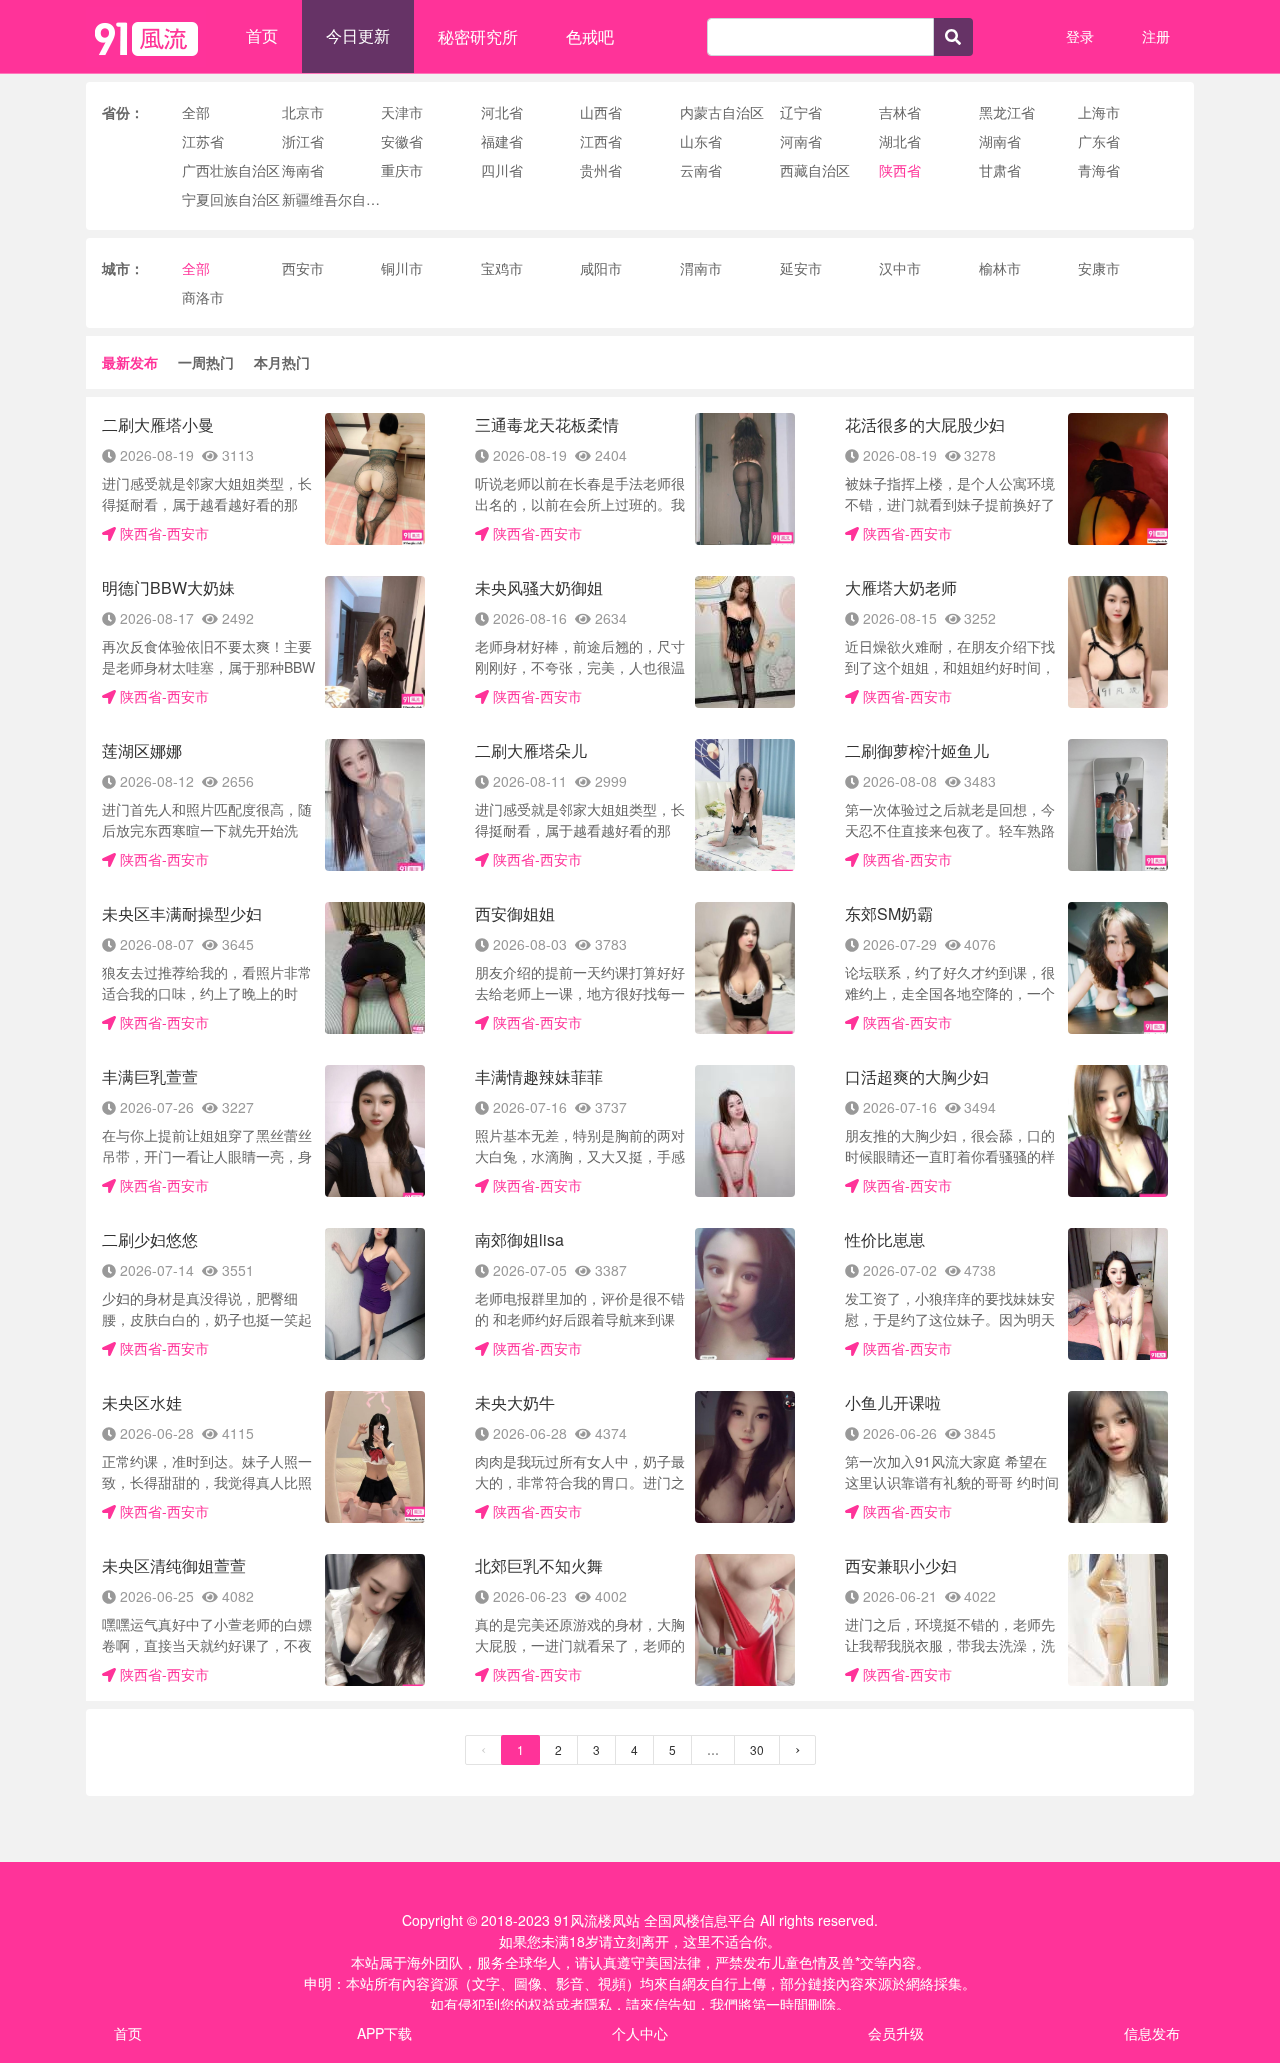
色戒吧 (590, 36)
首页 (262, 35)
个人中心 (640, 2033)
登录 (1080, 36)
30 (757, 1749)
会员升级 (896, 2033)
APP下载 (384, 2033)
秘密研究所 (478, 36)
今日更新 (358, 35)
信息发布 (1152, 2033)
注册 (1156, 36)
